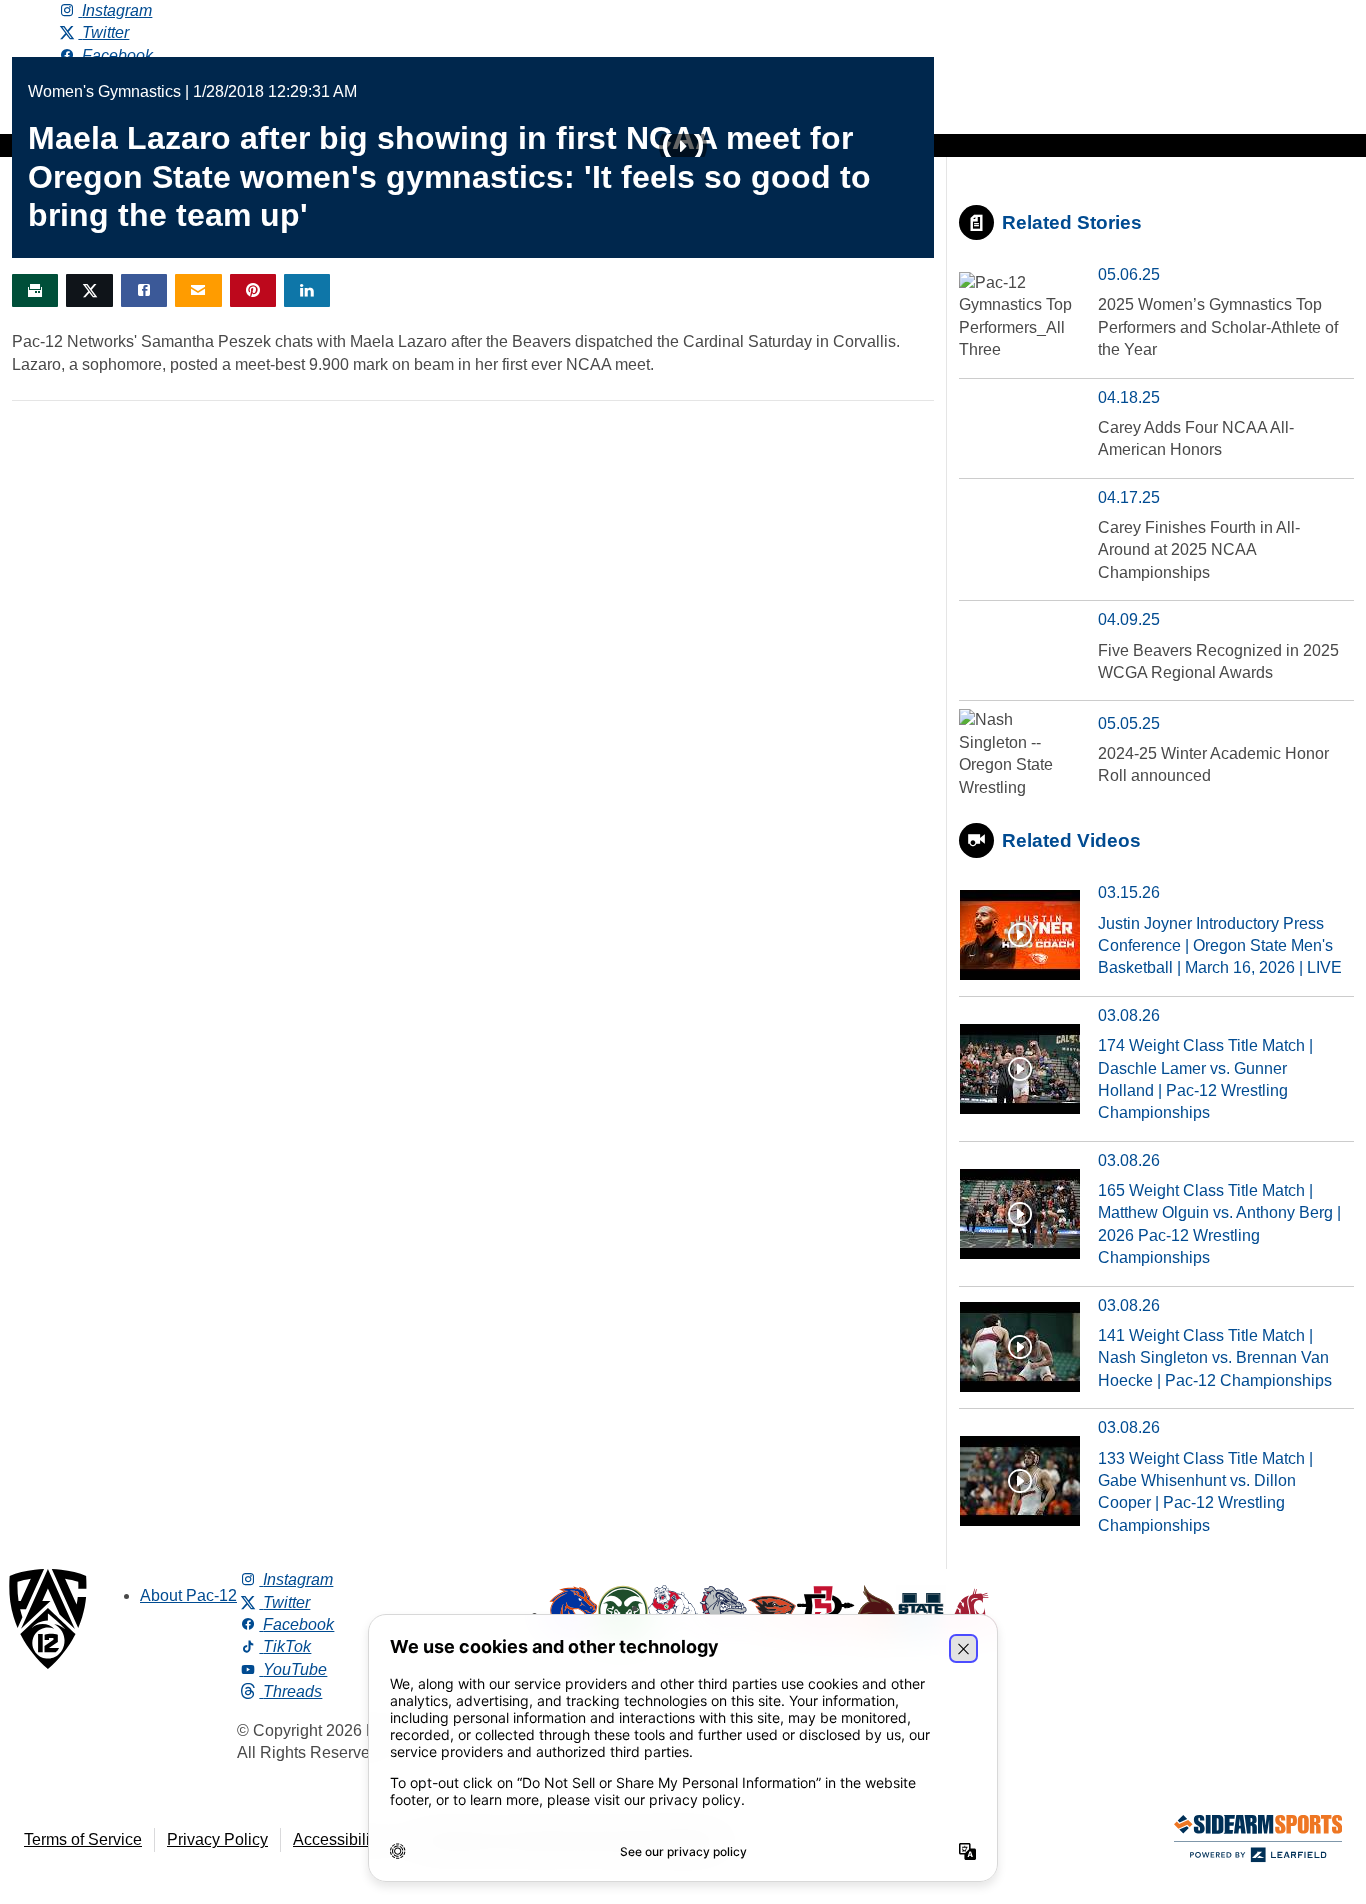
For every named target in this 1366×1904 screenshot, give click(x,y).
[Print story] (35, 290)
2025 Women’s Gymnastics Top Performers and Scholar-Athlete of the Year (1218, 327)
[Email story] (198, 290)
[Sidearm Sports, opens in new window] (1258, 1842)
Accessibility (337, 1839)
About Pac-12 (188, 1595)
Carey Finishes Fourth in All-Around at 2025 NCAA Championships (1199, 550)
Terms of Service (83, 1839)
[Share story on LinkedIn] (307, 290)
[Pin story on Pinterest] (253, 290)
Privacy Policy (217, 1839)
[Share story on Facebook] (144, 290)
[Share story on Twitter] (89, 290)
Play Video (683, 146)
